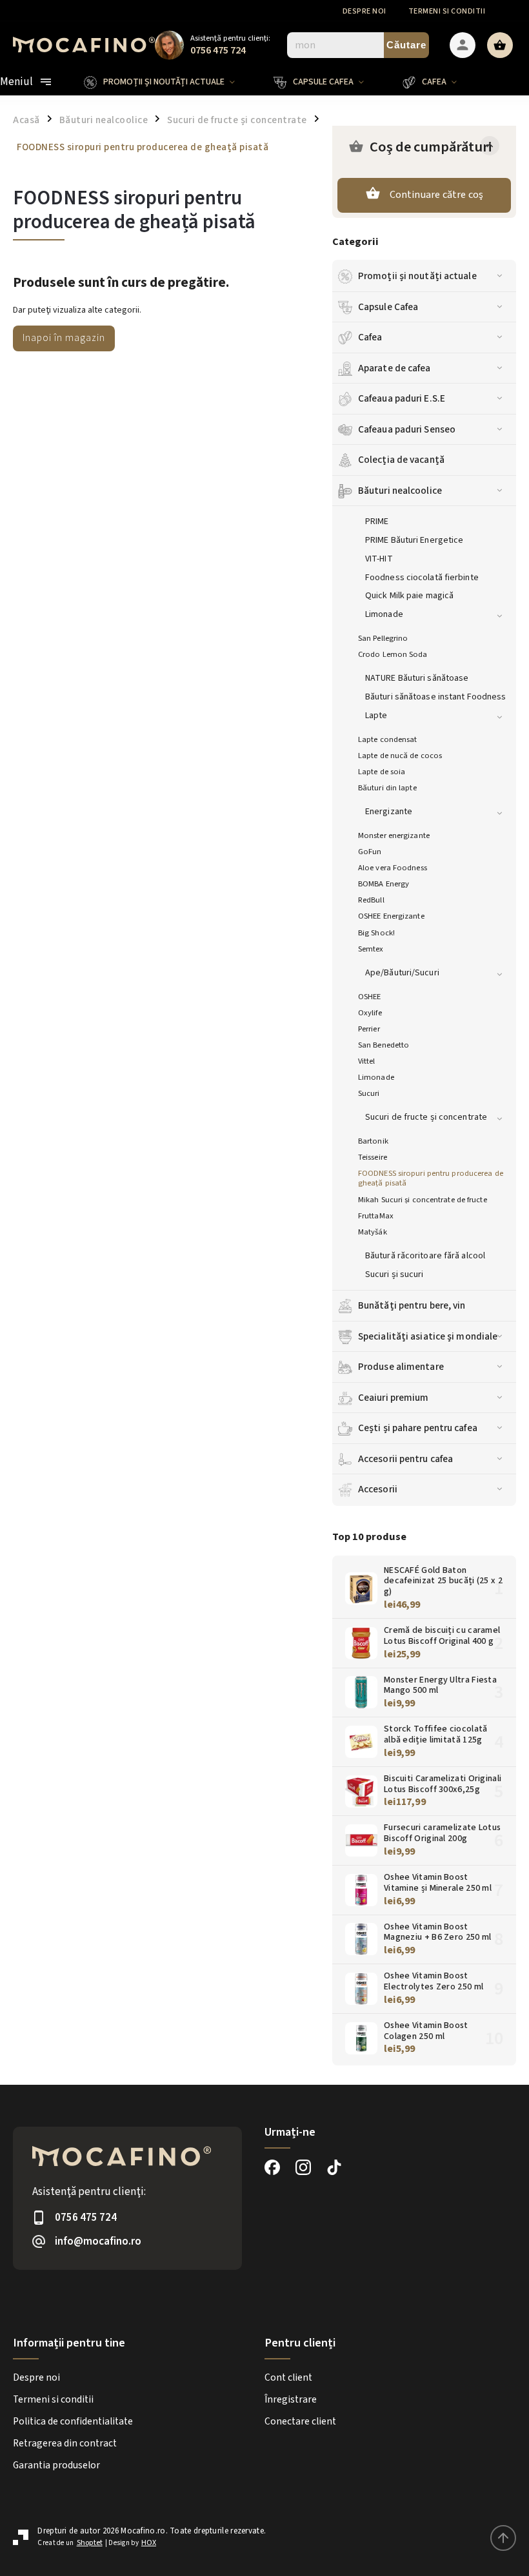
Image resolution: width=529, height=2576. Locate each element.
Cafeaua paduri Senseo (407, 429)
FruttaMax (376, 1216)
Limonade (384, 614)
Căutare (406, 45)
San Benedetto (384, 1045)
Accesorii (378, 1489)
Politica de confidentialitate (73, 2421)
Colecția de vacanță (401, 460)
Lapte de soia (382, 772)
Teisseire (373, 1157)
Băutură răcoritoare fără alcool (425, 1256)
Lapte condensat (388, 739)
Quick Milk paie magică (409, 596)
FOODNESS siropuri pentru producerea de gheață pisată (431, 1178)
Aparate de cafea (394, 368)
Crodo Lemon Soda (393, 654)
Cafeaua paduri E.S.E (402, 398)
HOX (149, 2543)
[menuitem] (169, 82)
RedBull (371, 900)
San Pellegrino (383, 638)
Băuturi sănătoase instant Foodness (435, 697)
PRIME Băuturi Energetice (414, 540)
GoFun (370, 852)
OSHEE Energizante (391, 916)
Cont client (288, 2377)
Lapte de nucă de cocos (400, 756)
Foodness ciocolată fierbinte (422, 578)
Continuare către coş (437, 195)
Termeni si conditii (447, 11)
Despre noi (364, 11)
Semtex (371, 949)
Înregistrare (291, 2399)
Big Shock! (376, 933)
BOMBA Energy (384, 884)
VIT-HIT (379, 559)
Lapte (376, 716)
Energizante (389, 812)
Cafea (370, 337)
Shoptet (90, 2543)
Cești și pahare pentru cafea (418, 1428)
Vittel (367, 1061)
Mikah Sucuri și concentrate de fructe (423, 1200)
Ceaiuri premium (394, 1398)
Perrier (369, 1029)
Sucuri (369, 1093)
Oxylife (370, 1013)
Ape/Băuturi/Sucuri (402, 973)
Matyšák (373, 1232)
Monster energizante (394, 835)
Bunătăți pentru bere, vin (412, 1305)
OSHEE (370, 997)
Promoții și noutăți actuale (417, 276)
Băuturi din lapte (387, 788)
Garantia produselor (56, 2465)
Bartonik (373, 1141)
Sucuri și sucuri (394, 1274)
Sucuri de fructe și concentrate (426, 1117)
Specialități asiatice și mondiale (428, 1336)
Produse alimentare (401, 1367)
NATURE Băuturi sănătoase (417, 678)
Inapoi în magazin (64, 338)
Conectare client (300, 2421)
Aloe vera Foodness (393, 868)
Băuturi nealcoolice (400, 491)
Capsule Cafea (388, 307)
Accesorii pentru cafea (405, 1459)
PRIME (377, 522)
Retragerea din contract (65, 2443)
